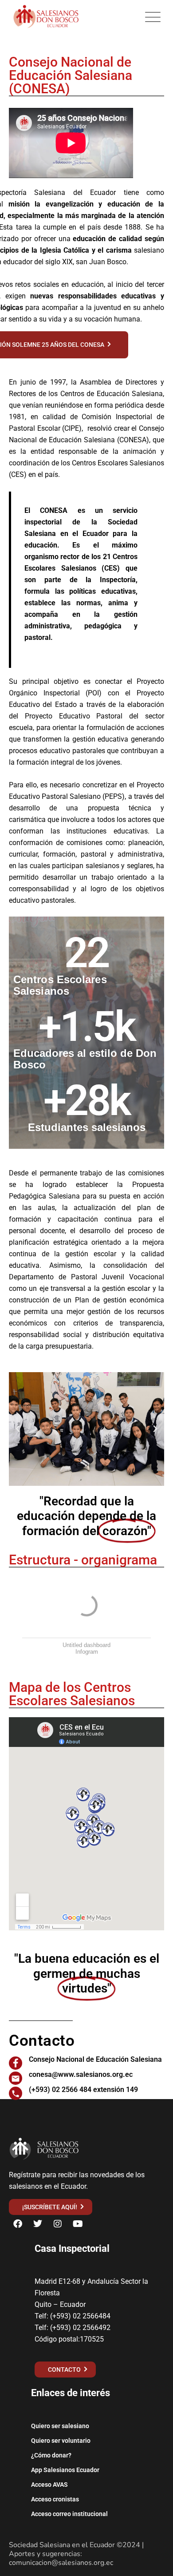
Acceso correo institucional (69, 2514)
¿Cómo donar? (51, 2455)
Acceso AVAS (49, 2485)
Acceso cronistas (55, 2499)
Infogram (87, 1652)
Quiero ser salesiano (60, 2426)
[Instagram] (58, 2224)
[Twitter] (38, 2224)
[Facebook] (18, 2224)
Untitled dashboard (86, 1645)
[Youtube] (78, 2224)
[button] (18, 1429)
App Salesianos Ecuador (65, 2470)
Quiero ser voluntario (61, 2441)
